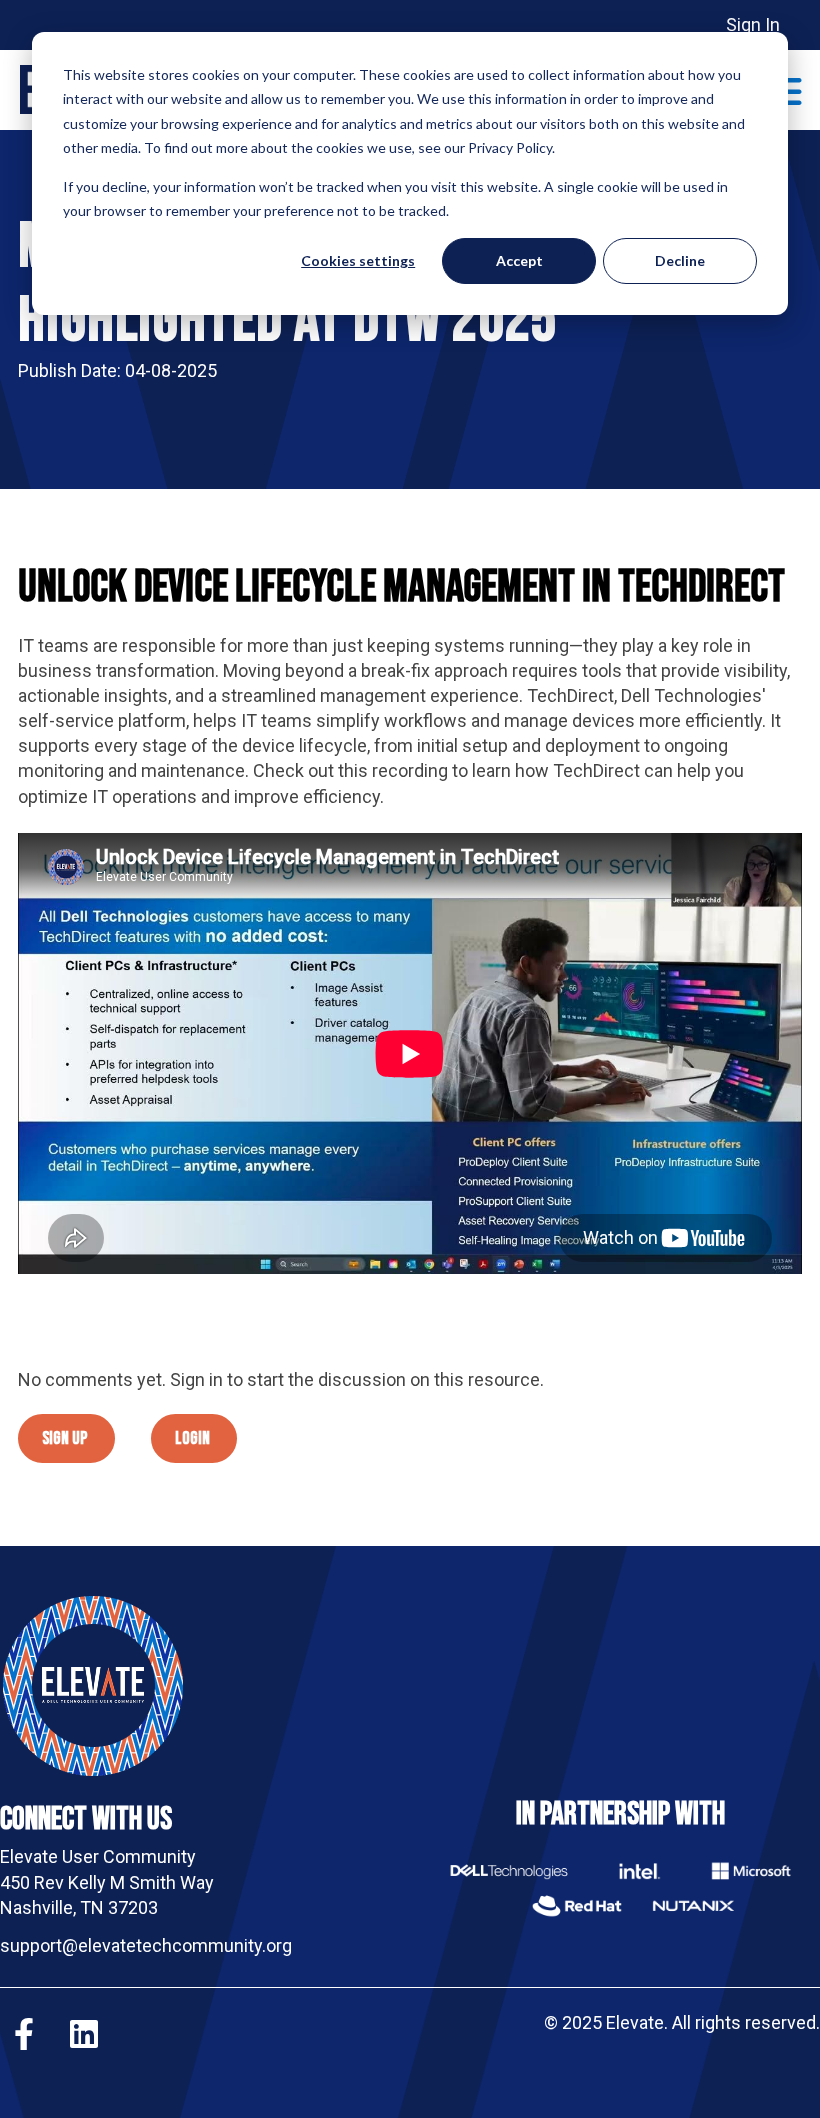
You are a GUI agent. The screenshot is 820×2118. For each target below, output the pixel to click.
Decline (680, 260)
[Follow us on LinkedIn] (84, 2034)
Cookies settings (358, 260)
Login (192, 1438)
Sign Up (64, 1438)
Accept (519, 260)
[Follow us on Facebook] (24, 2034)
